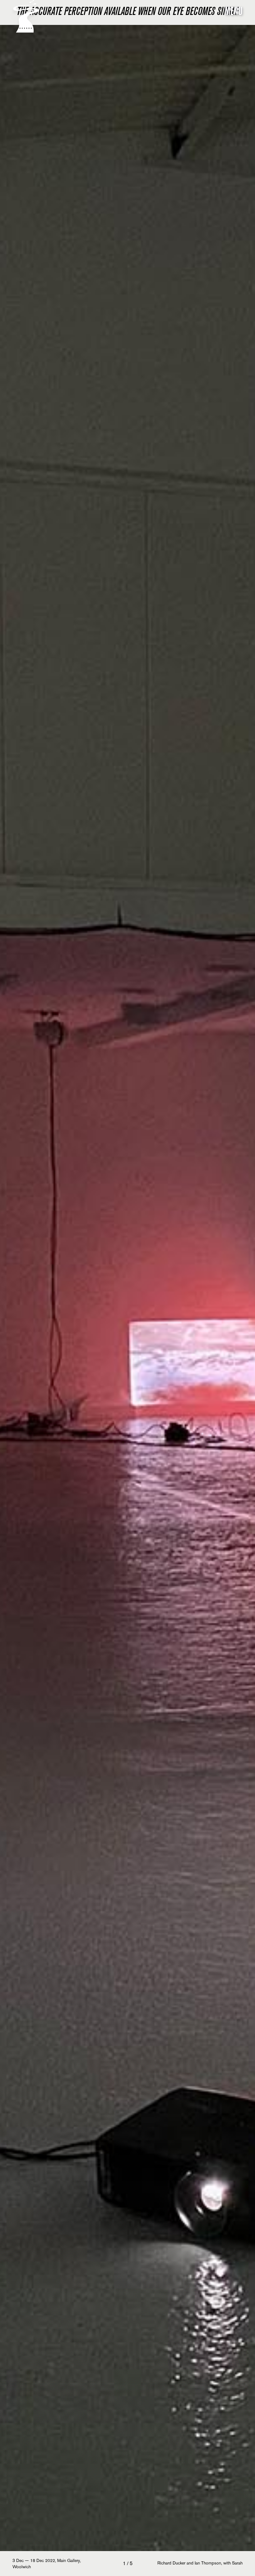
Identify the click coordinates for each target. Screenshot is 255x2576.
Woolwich (22, 2567)
